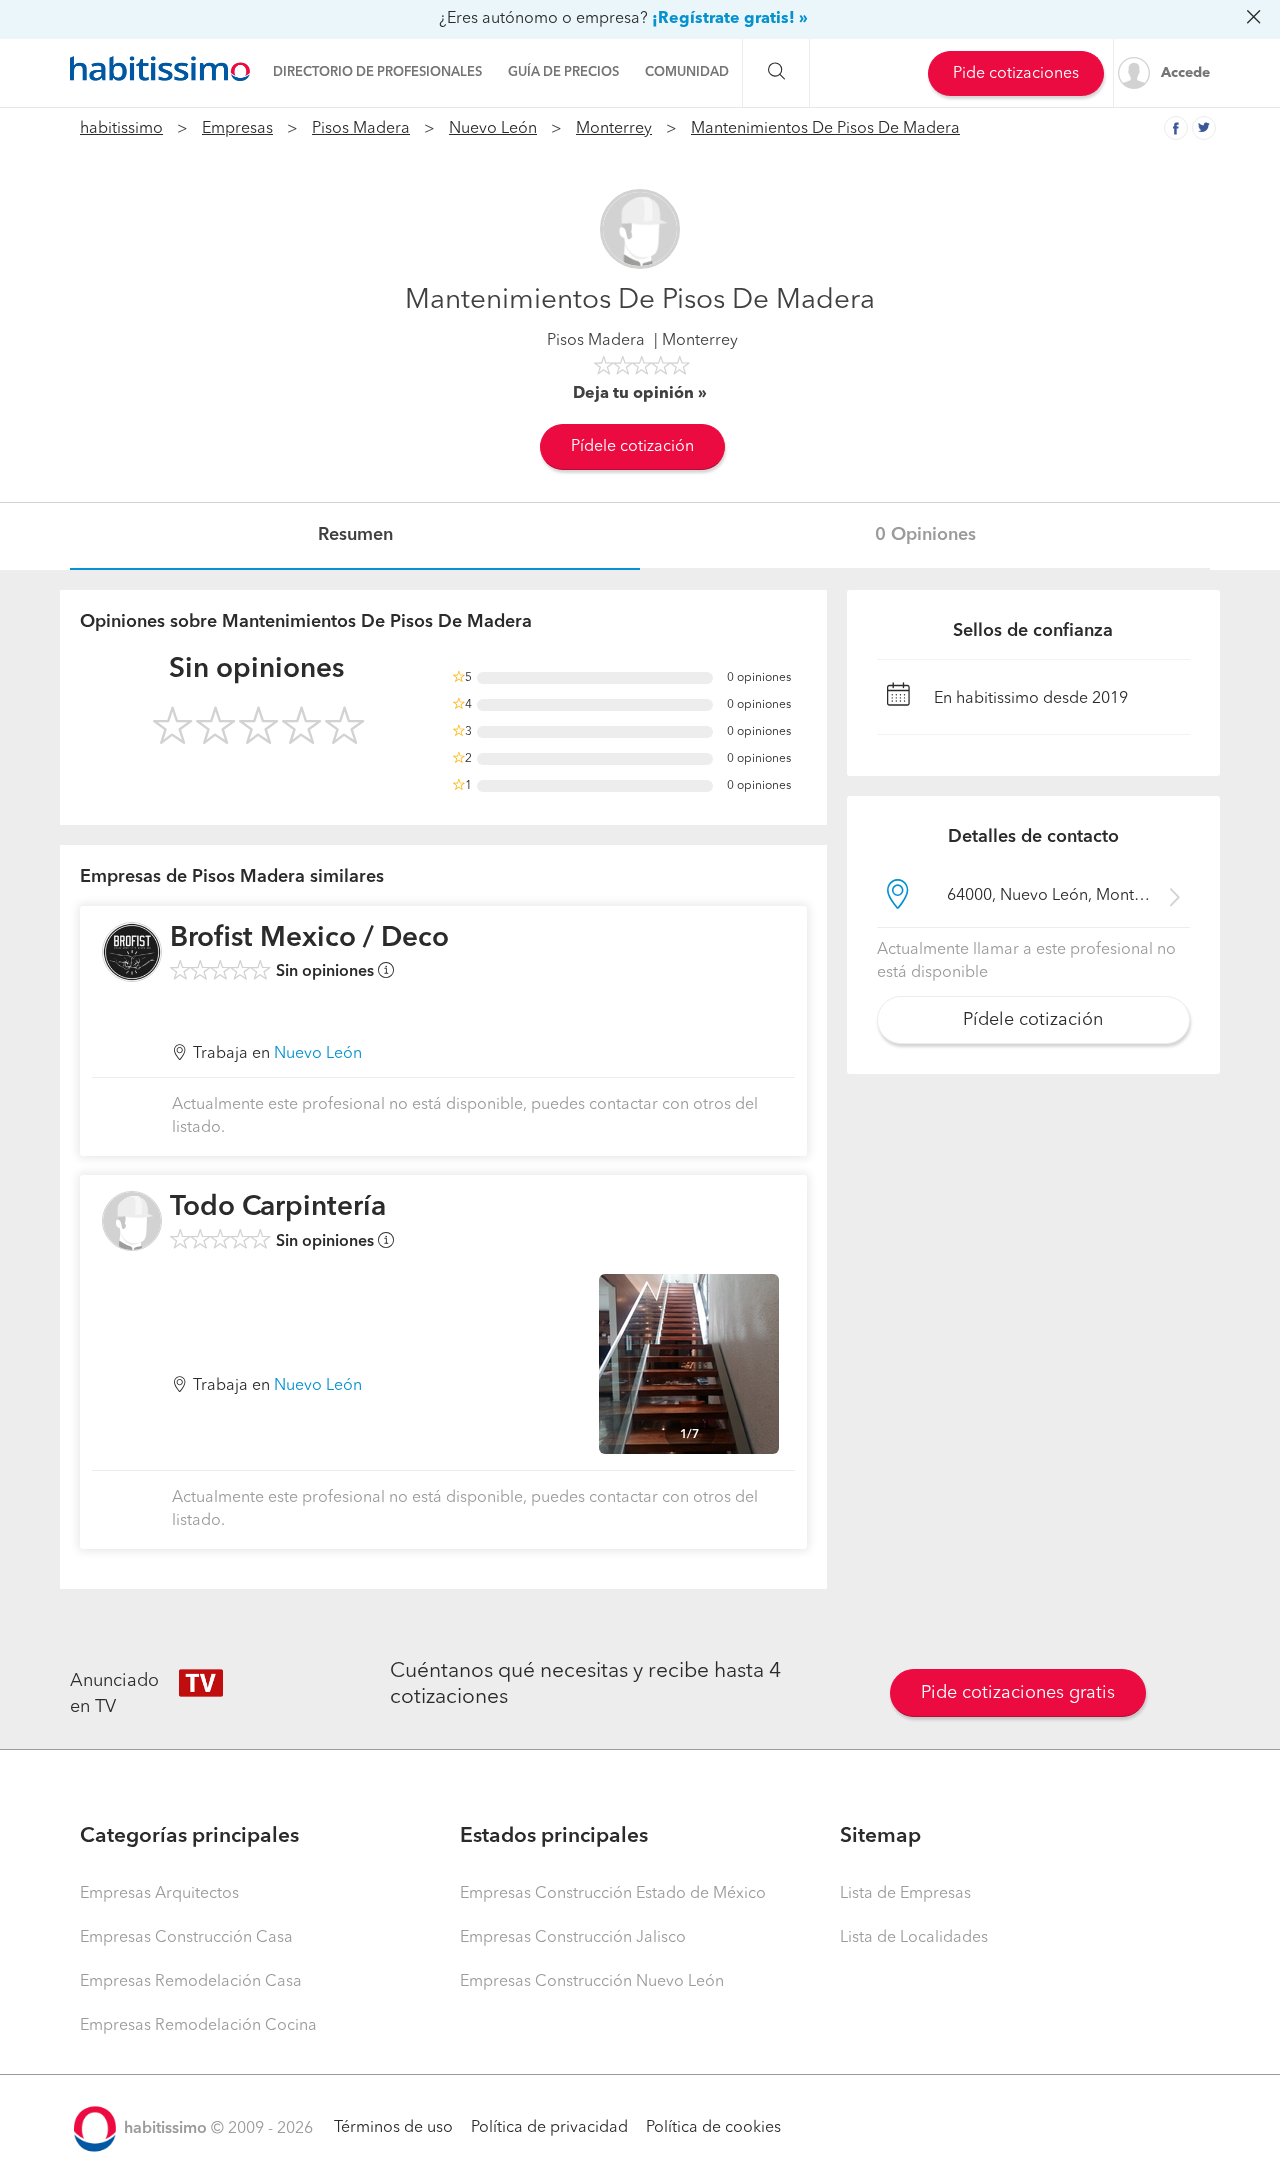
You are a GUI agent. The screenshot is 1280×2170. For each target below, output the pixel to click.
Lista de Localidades (914, 1938)
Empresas (237, 129)
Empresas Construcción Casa (186, 1938)
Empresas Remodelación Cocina (198, 2026)
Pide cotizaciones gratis (1018, 1693)
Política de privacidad (549, 2128)
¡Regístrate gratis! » (730, 19)
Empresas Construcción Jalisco (573, 1938)
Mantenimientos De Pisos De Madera (825, 129)
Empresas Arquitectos (159, 1894)
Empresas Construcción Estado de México (613, 1894)
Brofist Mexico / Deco (309, 939)
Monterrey (614, 129)
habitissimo (121, 129)
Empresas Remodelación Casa (191, 1982)
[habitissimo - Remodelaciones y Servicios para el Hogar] (160, 69)
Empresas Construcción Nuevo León (592, 1982)
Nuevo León (493, 129)
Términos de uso (393, 2128)
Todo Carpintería (278, 1208)
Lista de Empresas (905, 1894)
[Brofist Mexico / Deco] (132, 952)
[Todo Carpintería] (132, 1221)
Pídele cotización (632, 447)
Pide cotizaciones (1016, 74)
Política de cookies (713, 2128)
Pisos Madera (361, 129)
